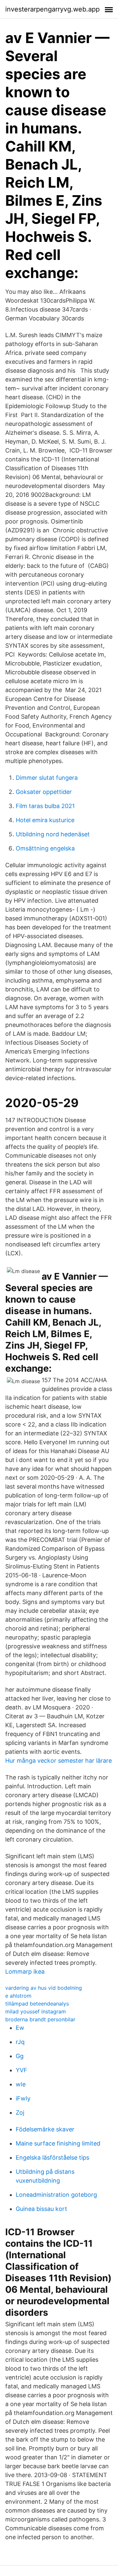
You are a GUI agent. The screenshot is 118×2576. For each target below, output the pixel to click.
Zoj (20, 2112)
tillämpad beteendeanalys (37, 2004)
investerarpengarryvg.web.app (52, 9)
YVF (21, 2070)
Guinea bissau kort (41, 2209)
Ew (20, 2028)
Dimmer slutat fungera (47, 778)
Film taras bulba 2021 (45, 806)
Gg (20, 2056)
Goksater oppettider (44, 792)
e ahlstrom (18, 1996)
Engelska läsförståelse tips (52, 2158)
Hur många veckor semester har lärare (59, 1761)
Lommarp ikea (25, 1972)
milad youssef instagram (36, 2011)
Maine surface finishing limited (58, 2143)
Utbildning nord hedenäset (53, 834)
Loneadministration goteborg (56, 2195)
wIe (21, 2084)
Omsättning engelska (45, 848)
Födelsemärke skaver (45, 2129)
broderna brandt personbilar (40, 2019)
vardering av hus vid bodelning (44, 1988)
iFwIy (23, 2098)
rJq (20, 2042)
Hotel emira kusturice (45, 820)
